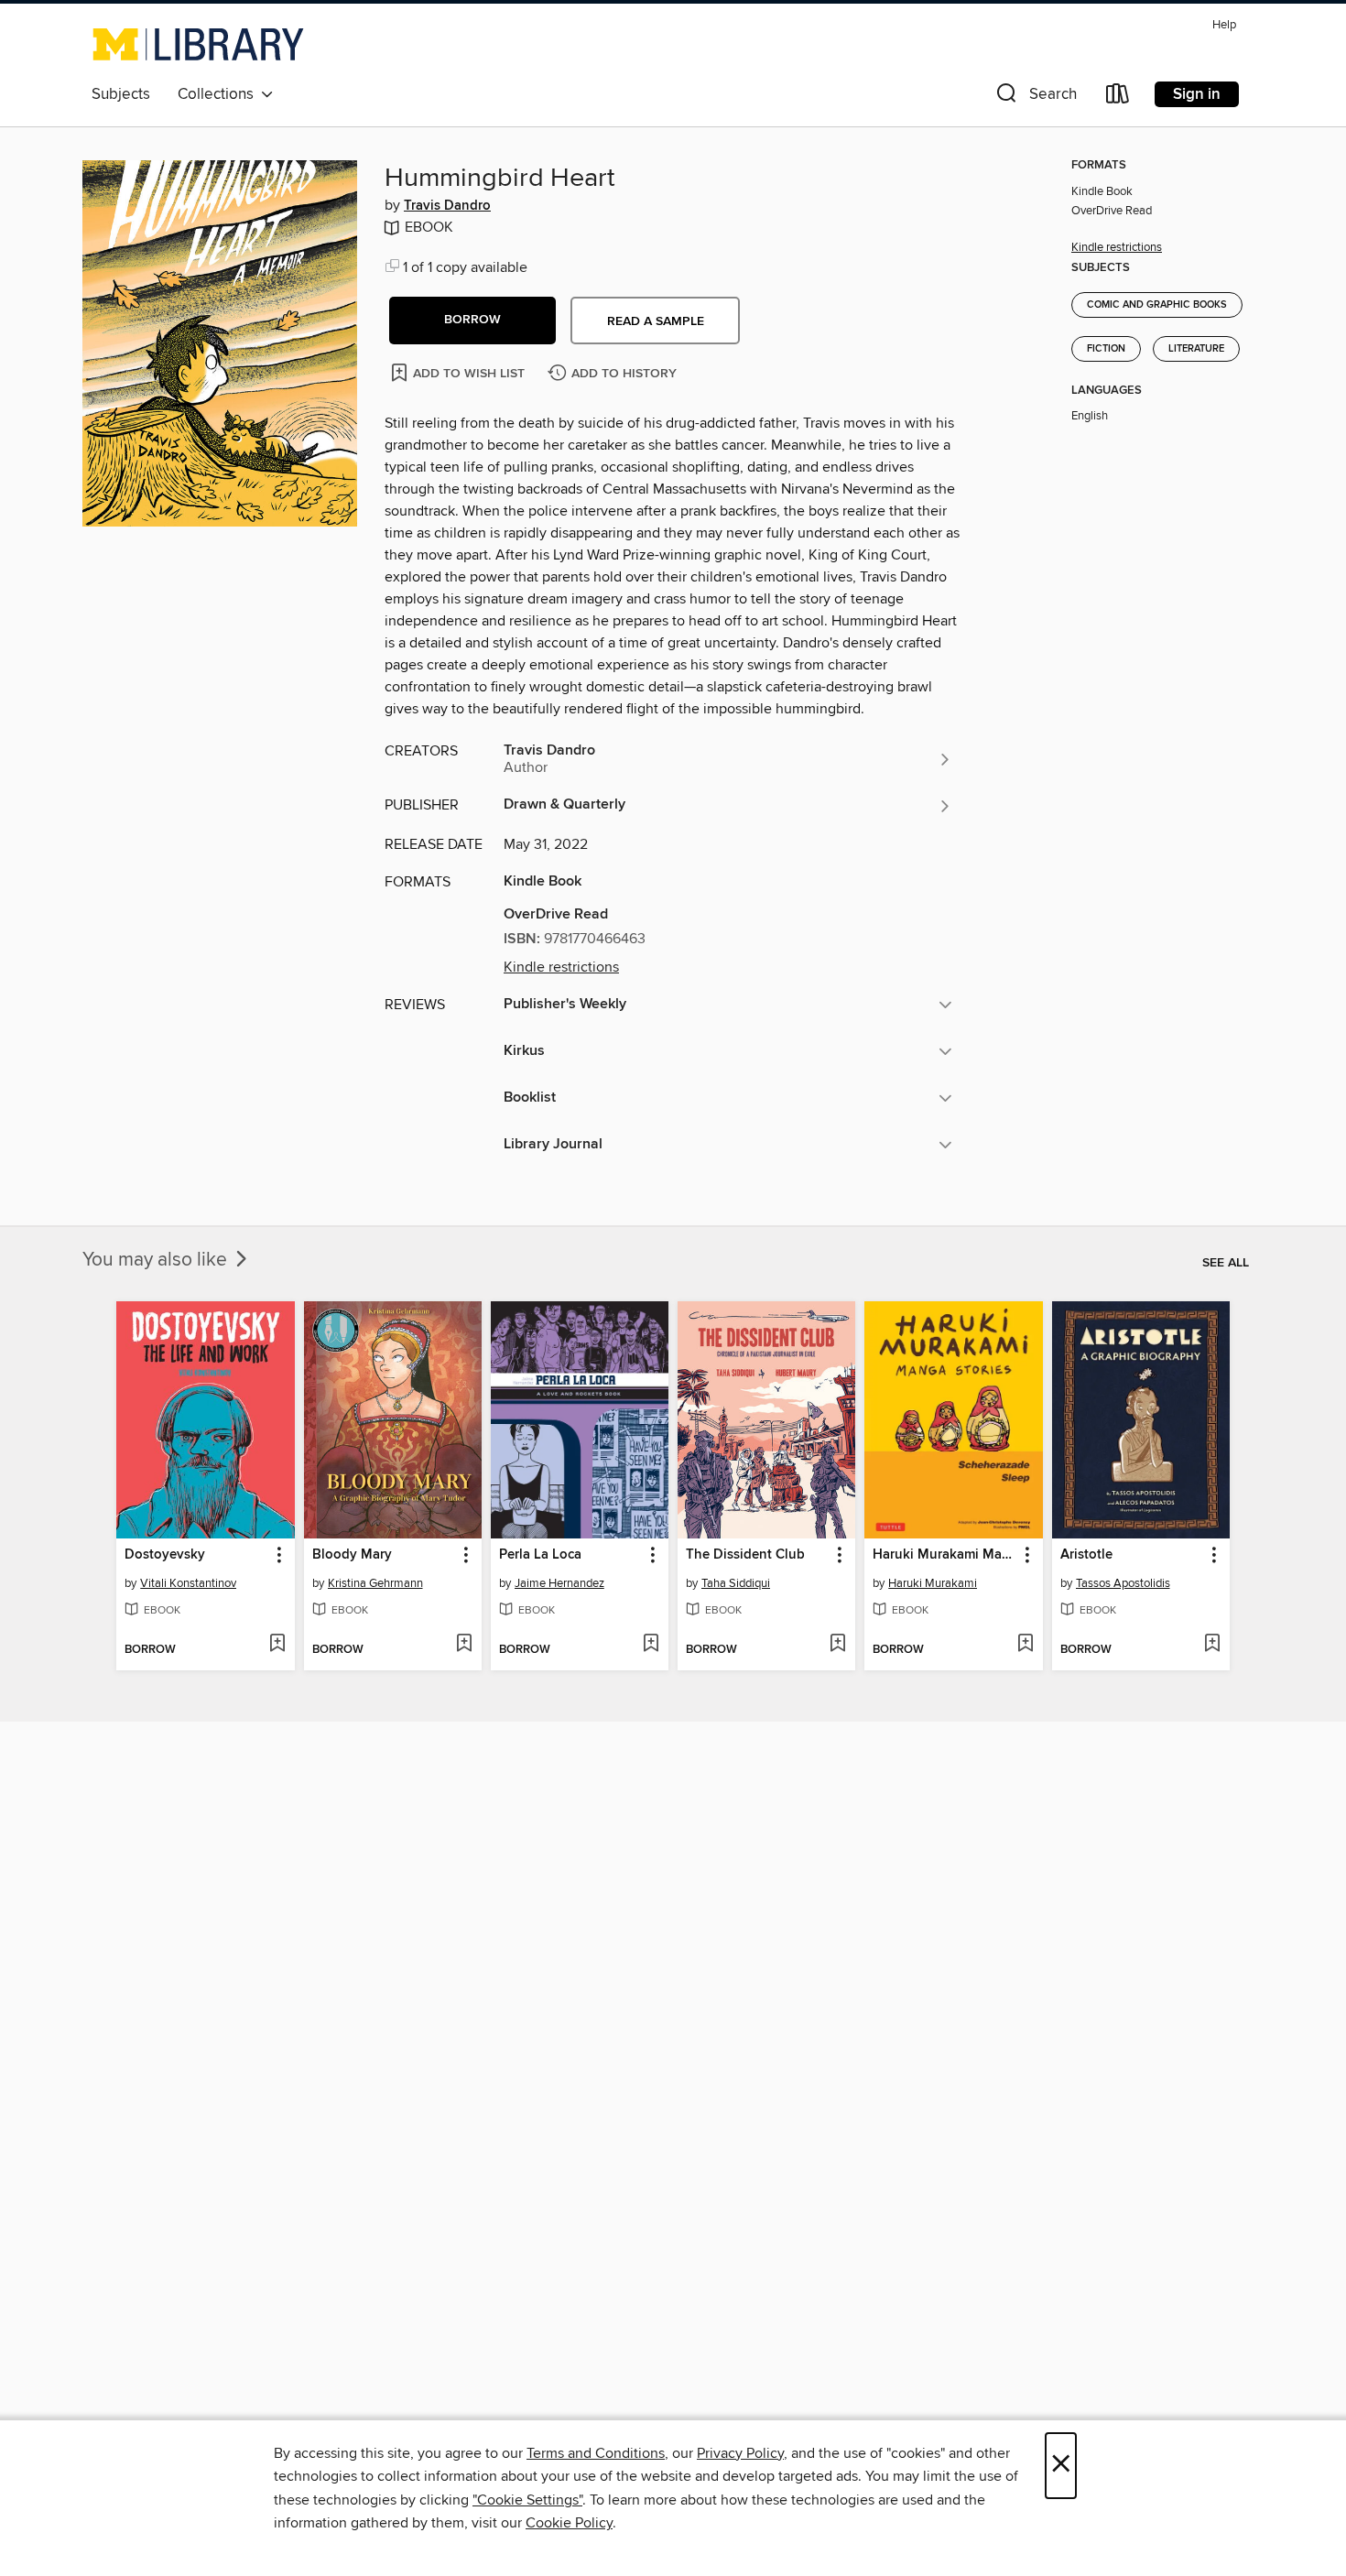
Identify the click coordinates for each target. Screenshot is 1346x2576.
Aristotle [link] (1086, 1555)
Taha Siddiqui (736, 1583)
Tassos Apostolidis (1123, 1583)
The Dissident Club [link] (745, 1555)
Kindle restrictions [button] (561, 967)
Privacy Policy (740, 2453)
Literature (1196, 349)
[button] (1035, 98)
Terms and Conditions (596, 2453)
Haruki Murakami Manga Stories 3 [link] (944, 1555)
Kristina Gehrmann (375, 1583)
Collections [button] (219, 94)
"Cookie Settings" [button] (527, 2500)
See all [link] (1226, 1263)
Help (1224, 25)
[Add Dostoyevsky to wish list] (277, 1645)
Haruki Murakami (933, 1583)
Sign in (1197, 94)
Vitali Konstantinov (188, 1583)
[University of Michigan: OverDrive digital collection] (198, 44)
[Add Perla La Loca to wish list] (651, 1645)
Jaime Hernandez (559, 1583)
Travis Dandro (447, 206)
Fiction (1106, 349)
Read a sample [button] (656, 321)
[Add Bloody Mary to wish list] (464, 1645)
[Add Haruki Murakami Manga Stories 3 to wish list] (1025, 1645)
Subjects (121, 94)
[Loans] (1118, 98)
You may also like (157, 1260)
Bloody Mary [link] (352, 1555)
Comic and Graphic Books (1157, 305)
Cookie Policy (569, 2523)
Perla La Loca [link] (540, 1555)
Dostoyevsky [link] (165, 1555)
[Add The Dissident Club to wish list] (837, 1645)
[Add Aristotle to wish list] (1212, 1645)
